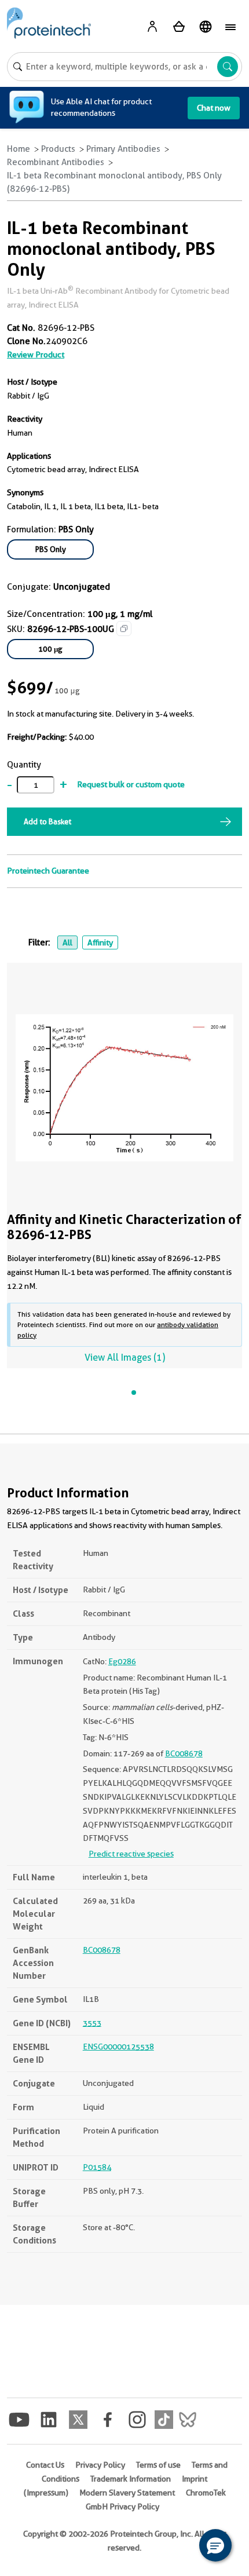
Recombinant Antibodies (56, 162)
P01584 (97, 2167)
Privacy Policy (100, 2465)
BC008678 (184, 1753)
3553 (92, 2023)
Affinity (100, 942)
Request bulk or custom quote (131, 784)
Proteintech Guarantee (48, 871)
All (67, 942)
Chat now (214, 108)
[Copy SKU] (124, 629)
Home (19, 149)
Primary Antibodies (123, 149)
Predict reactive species (131, 1854)
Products (58, 149)
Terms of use (158, 2465)
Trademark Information (131, 2479)
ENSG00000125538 (118, 2047)
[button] (215, 2545)
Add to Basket (47, 821)
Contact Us (45, 2465)
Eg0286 (122, 1661)
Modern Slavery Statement (127, 2493)
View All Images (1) (125, 1358)
